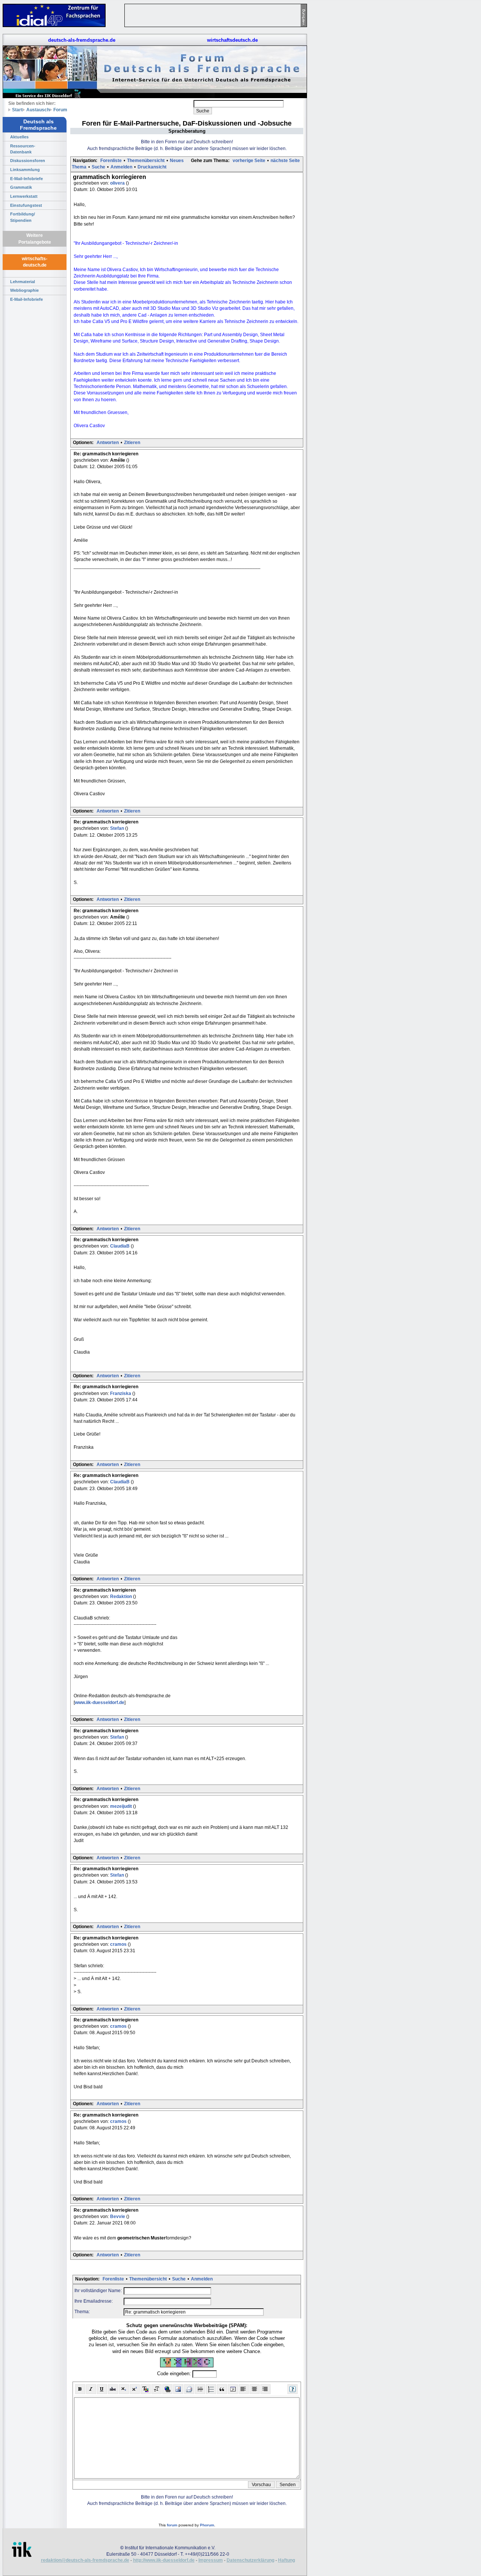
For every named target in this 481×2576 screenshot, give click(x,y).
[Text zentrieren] (255, 2389)
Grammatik (21, 187)
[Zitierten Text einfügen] (222, 2389)
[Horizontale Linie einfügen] (200, 2389)
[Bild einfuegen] (178, 2389)
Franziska (121, 1393)
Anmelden (121, 167)
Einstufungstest (26, 205)
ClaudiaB (120, 1246)
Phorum (207, 2525)
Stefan (118, 828)
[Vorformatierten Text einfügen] (233, 2389)
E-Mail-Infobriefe (26, 179)
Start (17, 110)
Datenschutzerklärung (250, 2560)
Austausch (38, 110)
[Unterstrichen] (102, 2389)
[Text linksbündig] (244, 2389)
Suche (98, 167)
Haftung (287, 2560)
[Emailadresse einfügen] (189, 2389)
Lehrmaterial (23, 282)
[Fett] (80, 2389)
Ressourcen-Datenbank (23, 149)
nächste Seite (285, 161)
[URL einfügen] (167, 2389)
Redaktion (122, 1597)
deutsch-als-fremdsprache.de (82, 40)
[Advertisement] (342, 113)
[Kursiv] (91, 2389)
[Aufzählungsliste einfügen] (211, 2389)
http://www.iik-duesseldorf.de (164, 2560)
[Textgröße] (157, 2389)
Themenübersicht (146, 161)
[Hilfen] (293, 2389)
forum (172, 2525)
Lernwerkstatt (24, 196)
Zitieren (132, 443)
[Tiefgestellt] (124, 2389)
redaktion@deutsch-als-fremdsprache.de (85, 2560)
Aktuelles (19, 137)
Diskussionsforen (28, 161)
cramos (119, 1944)
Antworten (108, 443)
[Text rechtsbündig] (265, 2389)
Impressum (211, 2560)
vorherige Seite (249, 161)
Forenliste (111, 161)
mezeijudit (122, 1806)
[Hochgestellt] (135, 2389)
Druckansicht (152, 167)
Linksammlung (25, 170)
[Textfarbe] (146, 2389)
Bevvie (118, 2217)
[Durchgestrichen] (113, 2389)
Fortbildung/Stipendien (23, 217)
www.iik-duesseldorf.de (100, 1703)
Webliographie (24, 290)
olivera (118, 183)
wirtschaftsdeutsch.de (232, 40)
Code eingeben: (175, 2374)
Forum (60, 110)
